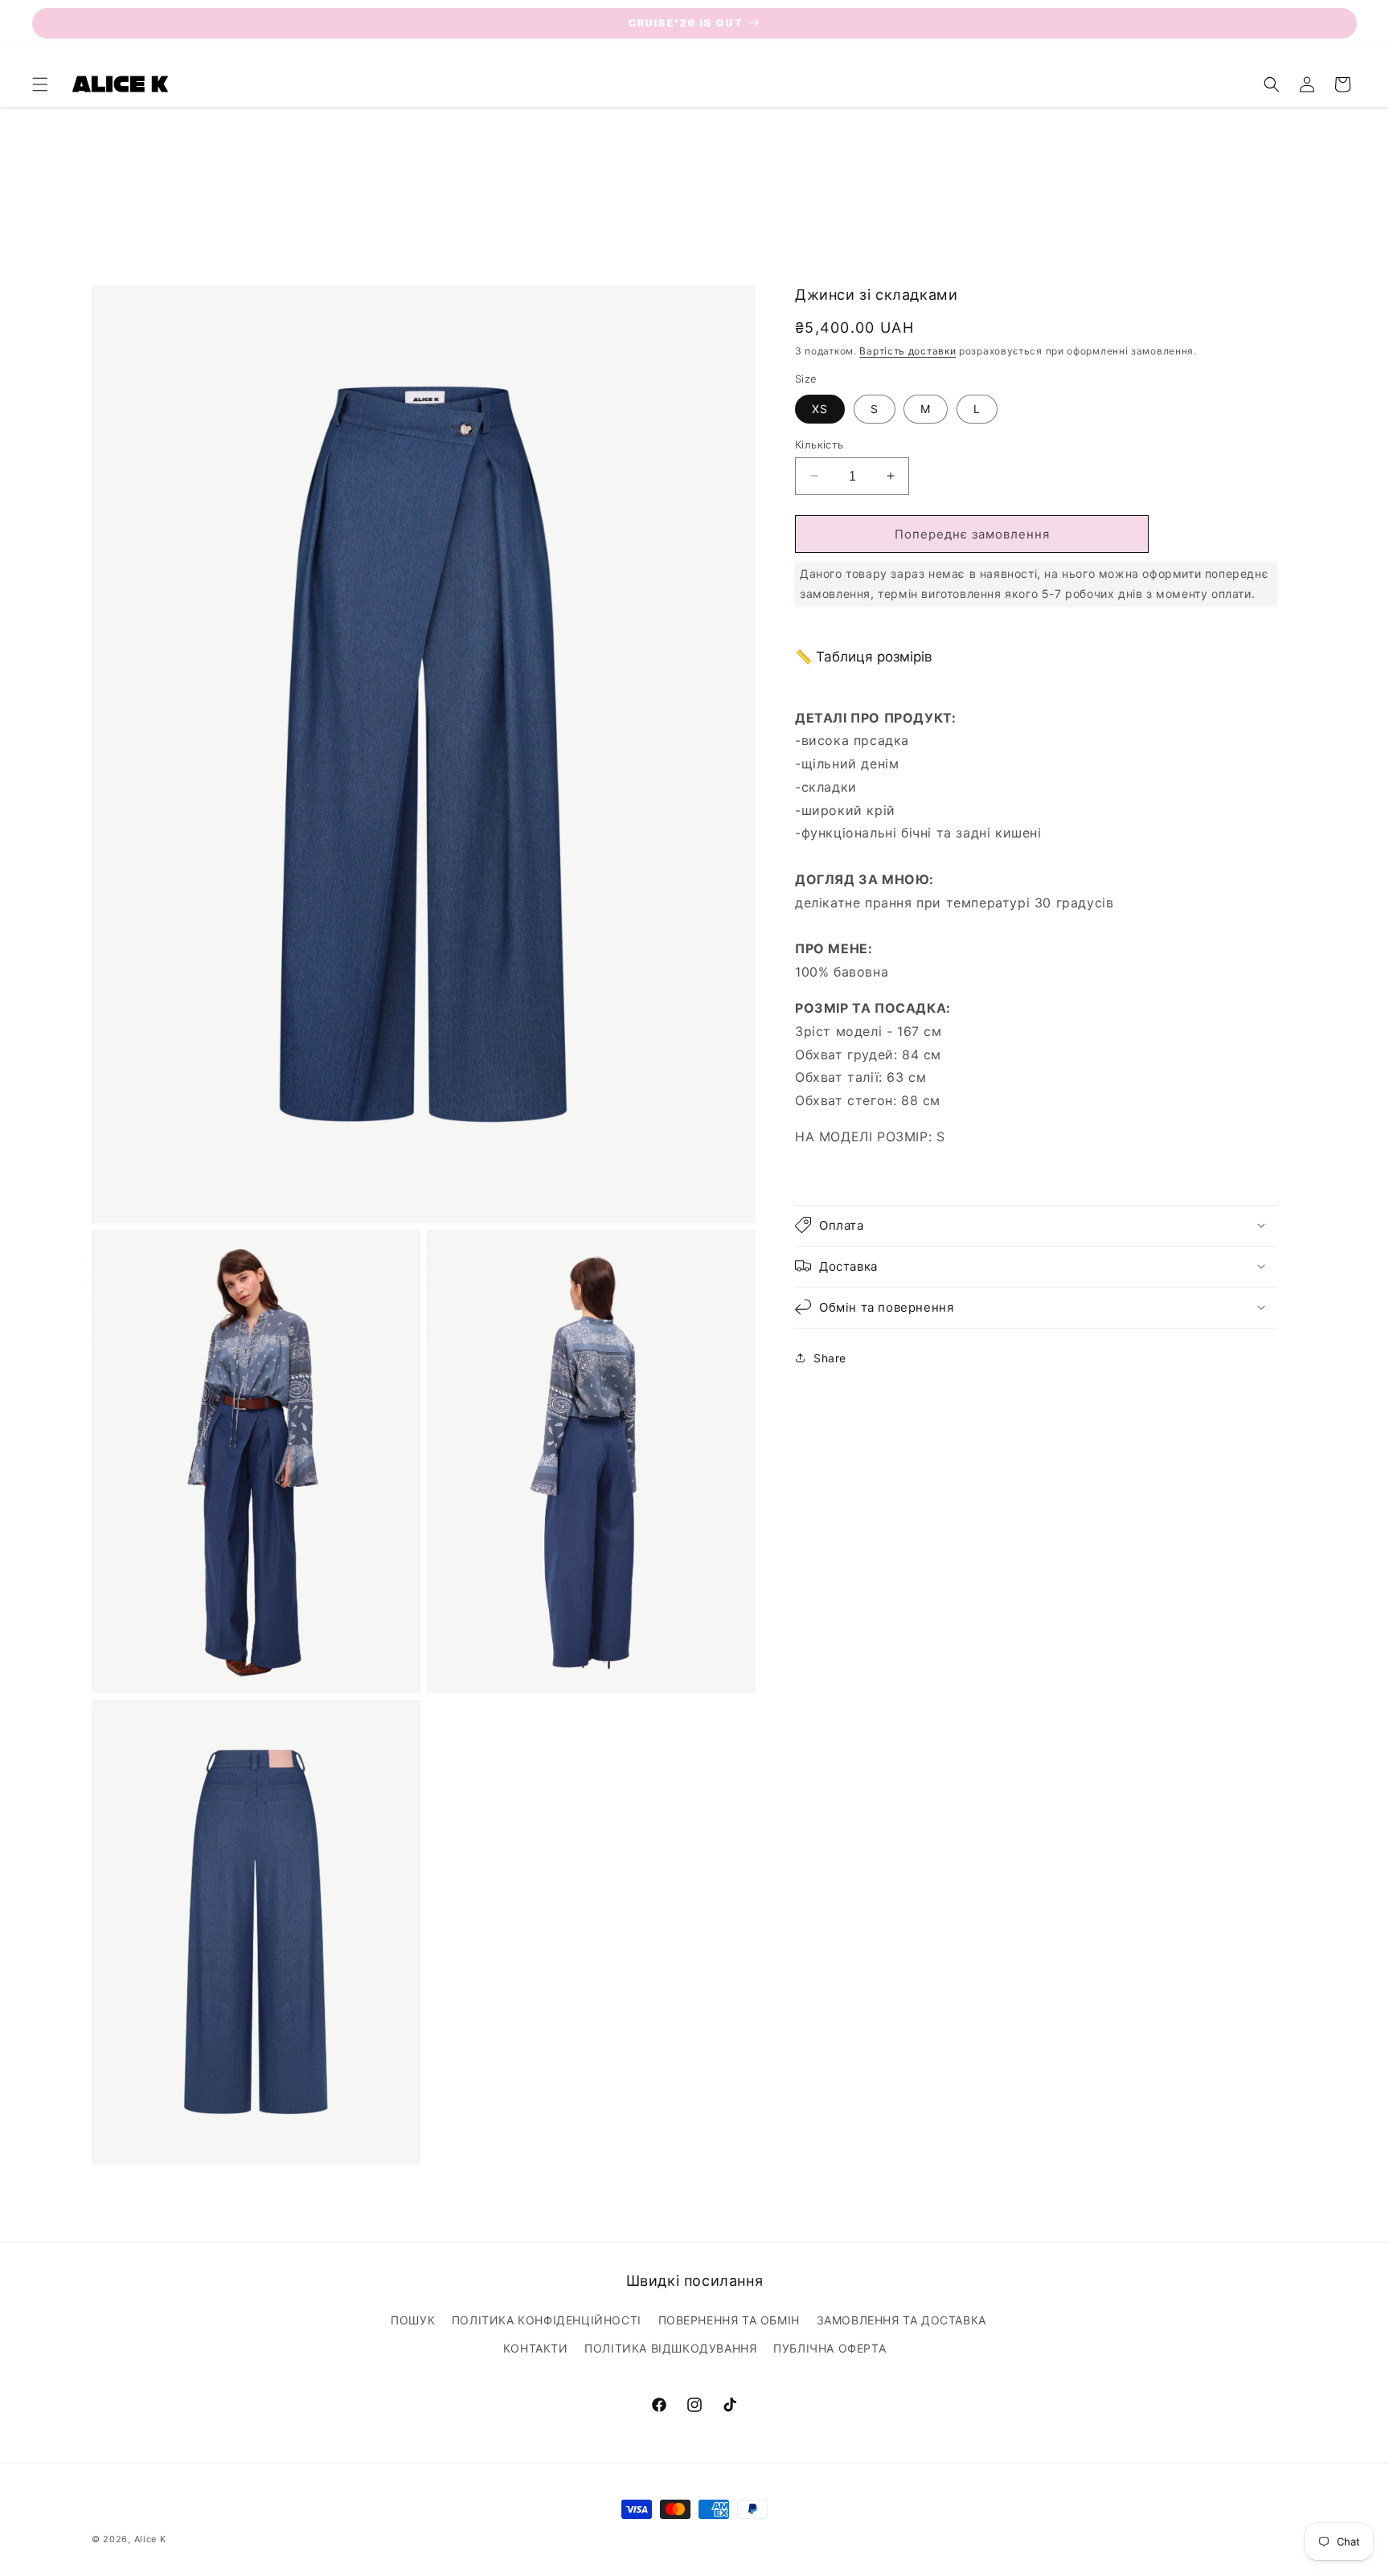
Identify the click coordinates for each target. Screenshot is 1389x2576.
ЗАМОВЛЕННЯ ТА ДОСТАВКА (901, 2320)
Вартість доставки (908, 350)
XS (820, 408)
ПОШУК (413, 2320)
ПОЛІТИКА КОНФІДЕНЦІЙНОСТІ (547, 2320)
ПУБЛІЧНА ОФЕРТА (830, 2348)
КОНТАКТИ (536, 2348)
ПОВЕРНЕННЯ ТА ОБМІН (729, 2320)
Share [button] (830, 1358)
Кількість (819, 444)
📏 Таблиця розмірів (864, 656)
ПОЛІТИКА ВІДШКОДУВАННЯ (670, 2348)
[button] (40, 84)
